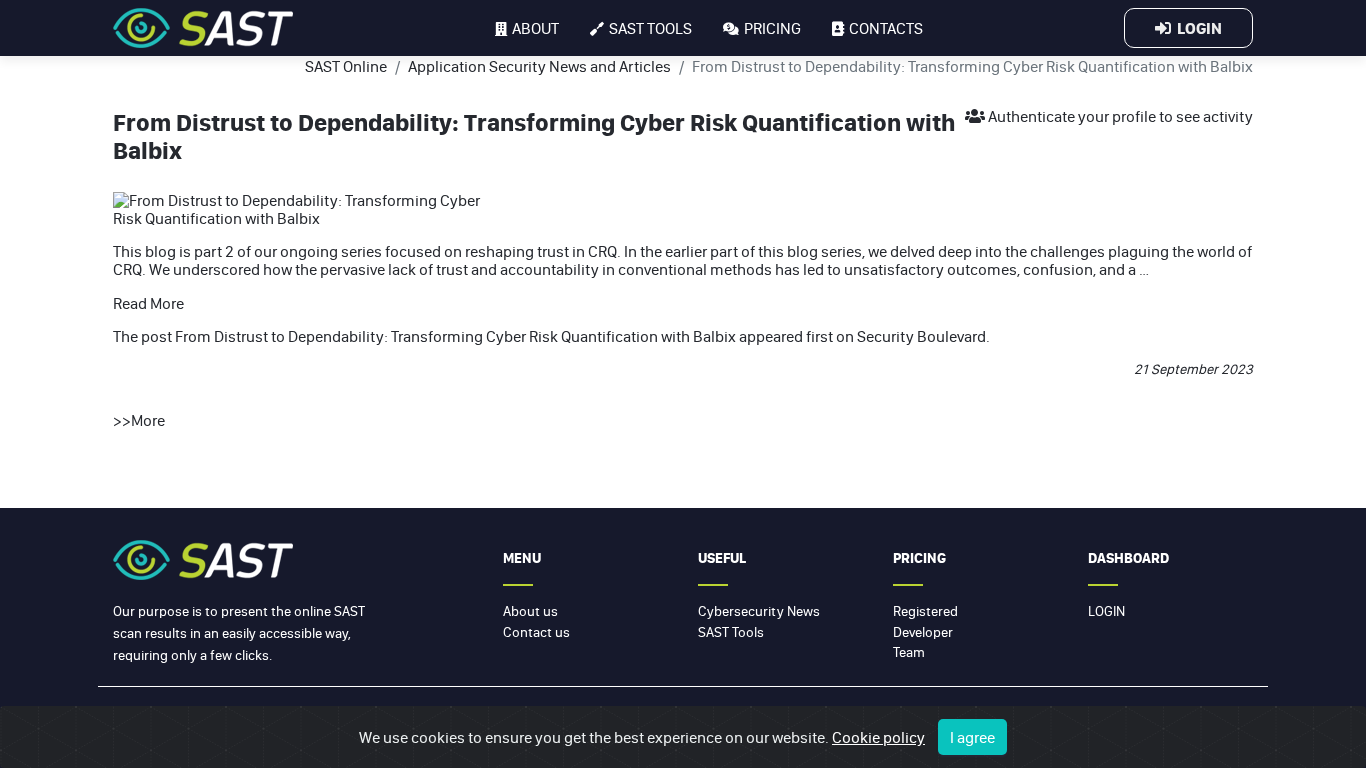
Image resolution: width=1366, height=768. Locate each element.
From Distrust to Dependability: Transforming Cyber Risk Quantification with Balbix (455, 336)
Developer (923, 632)
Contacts (886, 28)
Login (1196, 28)
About (535, 28)
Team (909, 652)
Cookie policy (878, 737)
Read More (148, 303)
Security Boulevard (921, 336)
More (148, 420)
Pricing (772, 28)
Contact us (536, 632)
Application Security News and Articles (539, 66)
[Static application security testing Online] (203, 28)
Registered (925, 611)
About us (530, 611)
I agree (972, 737)
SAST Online (346, 66)
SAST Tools (731, 632)
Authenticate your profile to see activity (1119, 116)
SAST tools (650, 28)
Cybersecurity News (759, 611)
